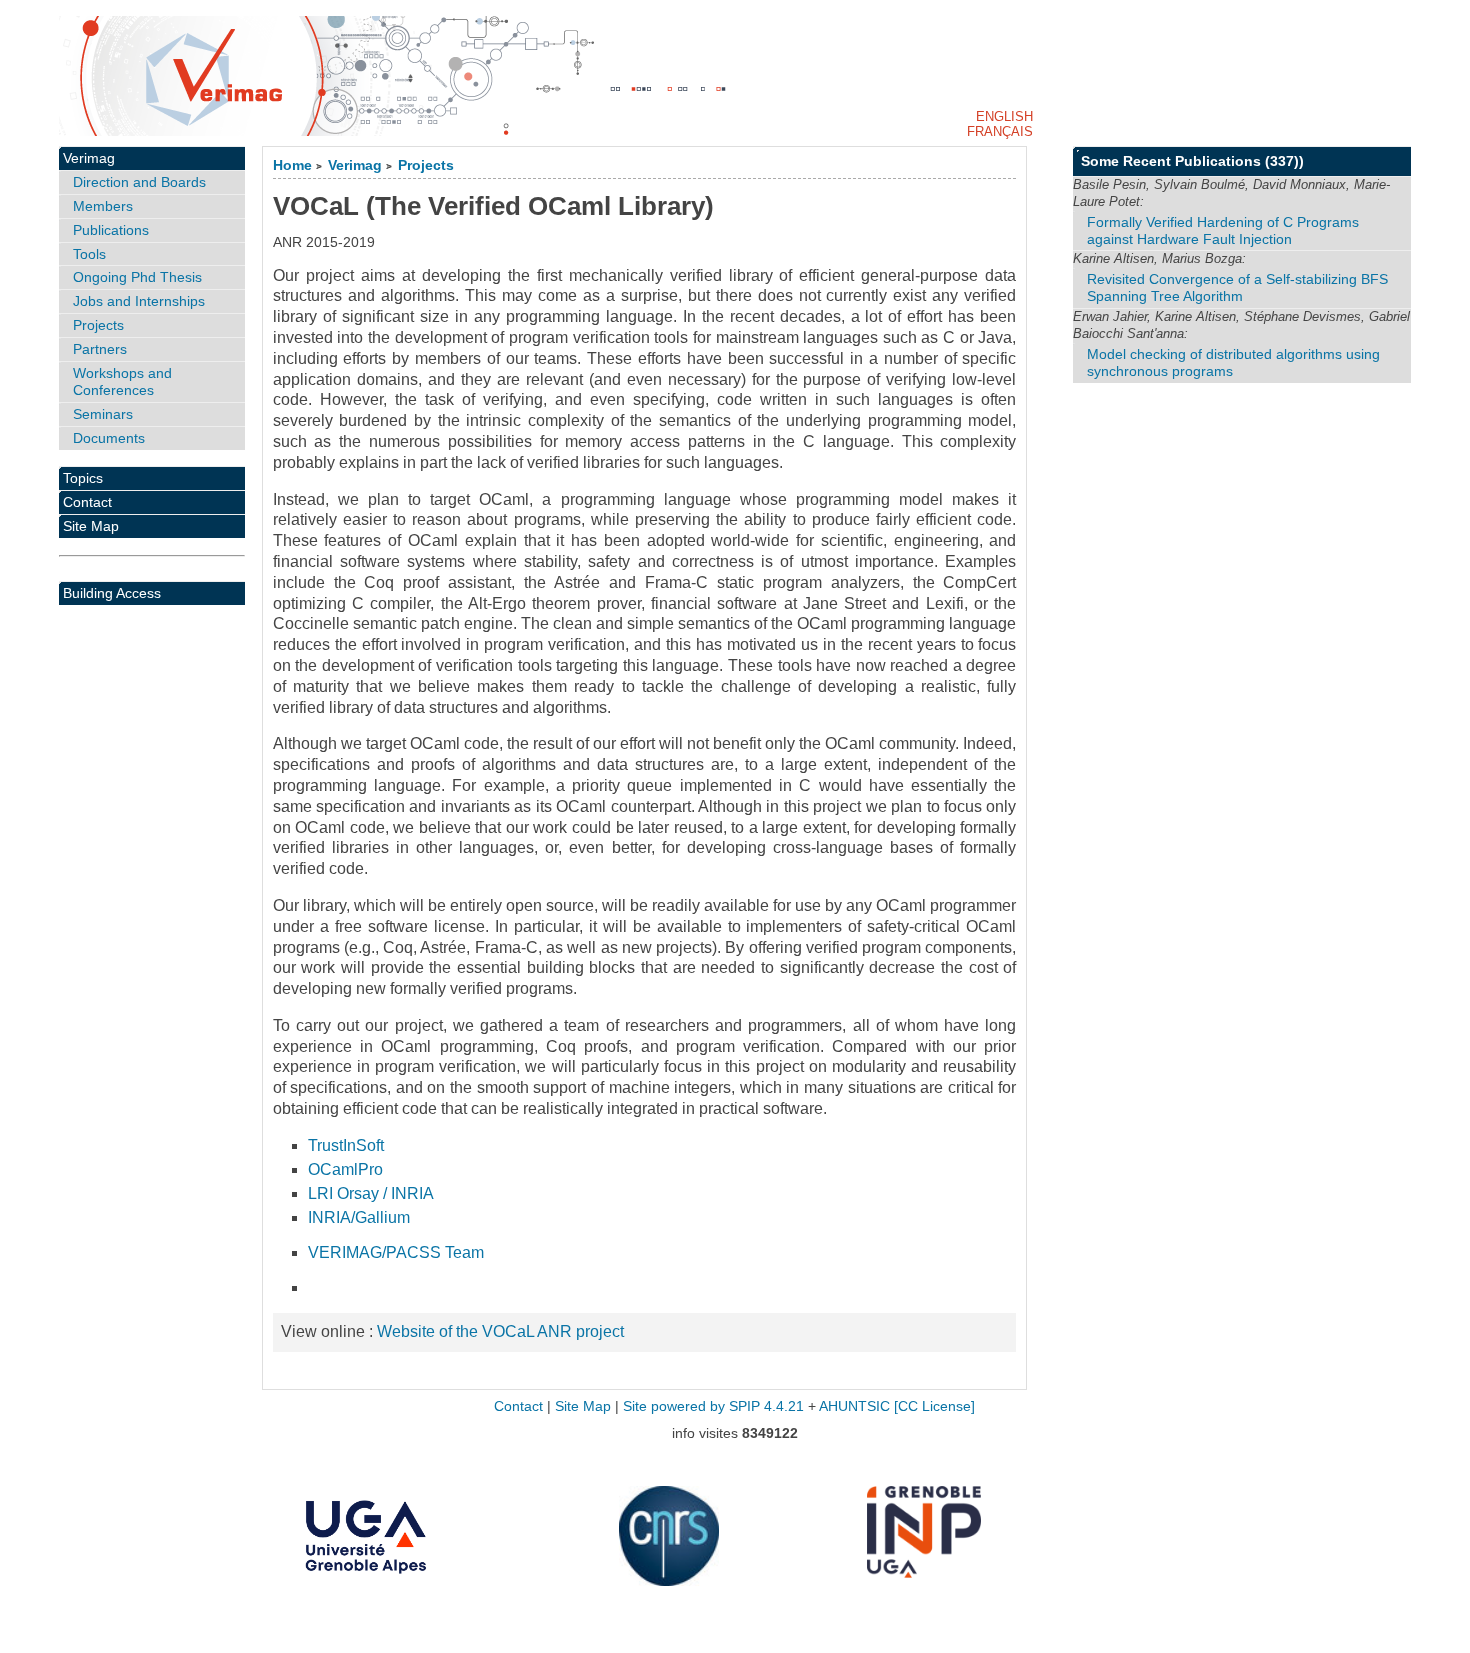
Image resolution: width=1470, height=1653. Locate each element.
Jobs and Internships (139, 301)
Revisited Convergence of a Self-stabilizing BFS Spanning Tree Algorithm (1237, 287)
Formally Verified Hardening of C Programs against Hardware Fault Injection (1223, 230)
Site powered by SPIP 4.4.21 (713, 1406)
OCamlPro (345, 1169)
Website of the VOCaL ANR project (500, 1331)
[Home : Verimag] (735, 76)
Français (1000, 131)
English (1004, 116)
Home (292, 165)
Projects (426, 165)
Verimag (355, 165)
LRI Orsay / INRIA (371, 1193)
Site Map (91, 526)
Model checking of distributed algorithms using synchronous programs (1233, 362)
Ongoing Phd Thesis (137, 277)
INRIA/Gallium (359, 1217)
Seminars (103, 414)
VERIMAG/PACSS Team (396, 1252)
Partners (100, 349)
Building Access (112, 593)
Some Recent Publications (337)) (1192, 161)
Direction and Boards (139, 182)
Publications (111, 230)
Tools (89, 254)
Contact (87, 502)
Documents (109, 438)
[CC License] (934, 1406)
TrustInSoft (346, 1145)
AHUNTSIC (854, 1406)
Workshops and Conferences (122, 381)
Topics (83, 478)
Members (103, 206)
